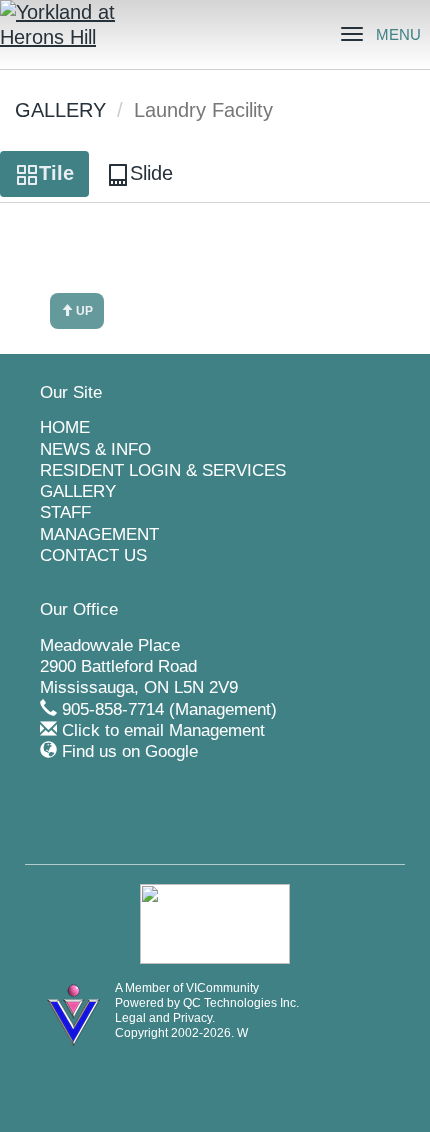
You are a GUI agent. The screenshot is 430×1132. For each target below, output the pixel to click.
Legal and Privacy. (165, 1018)
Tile (56, 173)
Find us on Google (130, 751)
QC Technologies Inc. (241, 1003)
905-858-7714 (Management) (169, 709)
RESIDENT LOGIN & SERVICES (163, 470)
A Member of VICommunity (187, 988)
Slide (151, 173)
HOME (65, 427)
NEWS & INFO (95, 449)
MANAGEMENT (99, 534)
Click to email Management (163, 730)
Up (83, 311)
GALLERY (60, 110)
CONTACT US (93, 555)
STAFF (65, 512)
